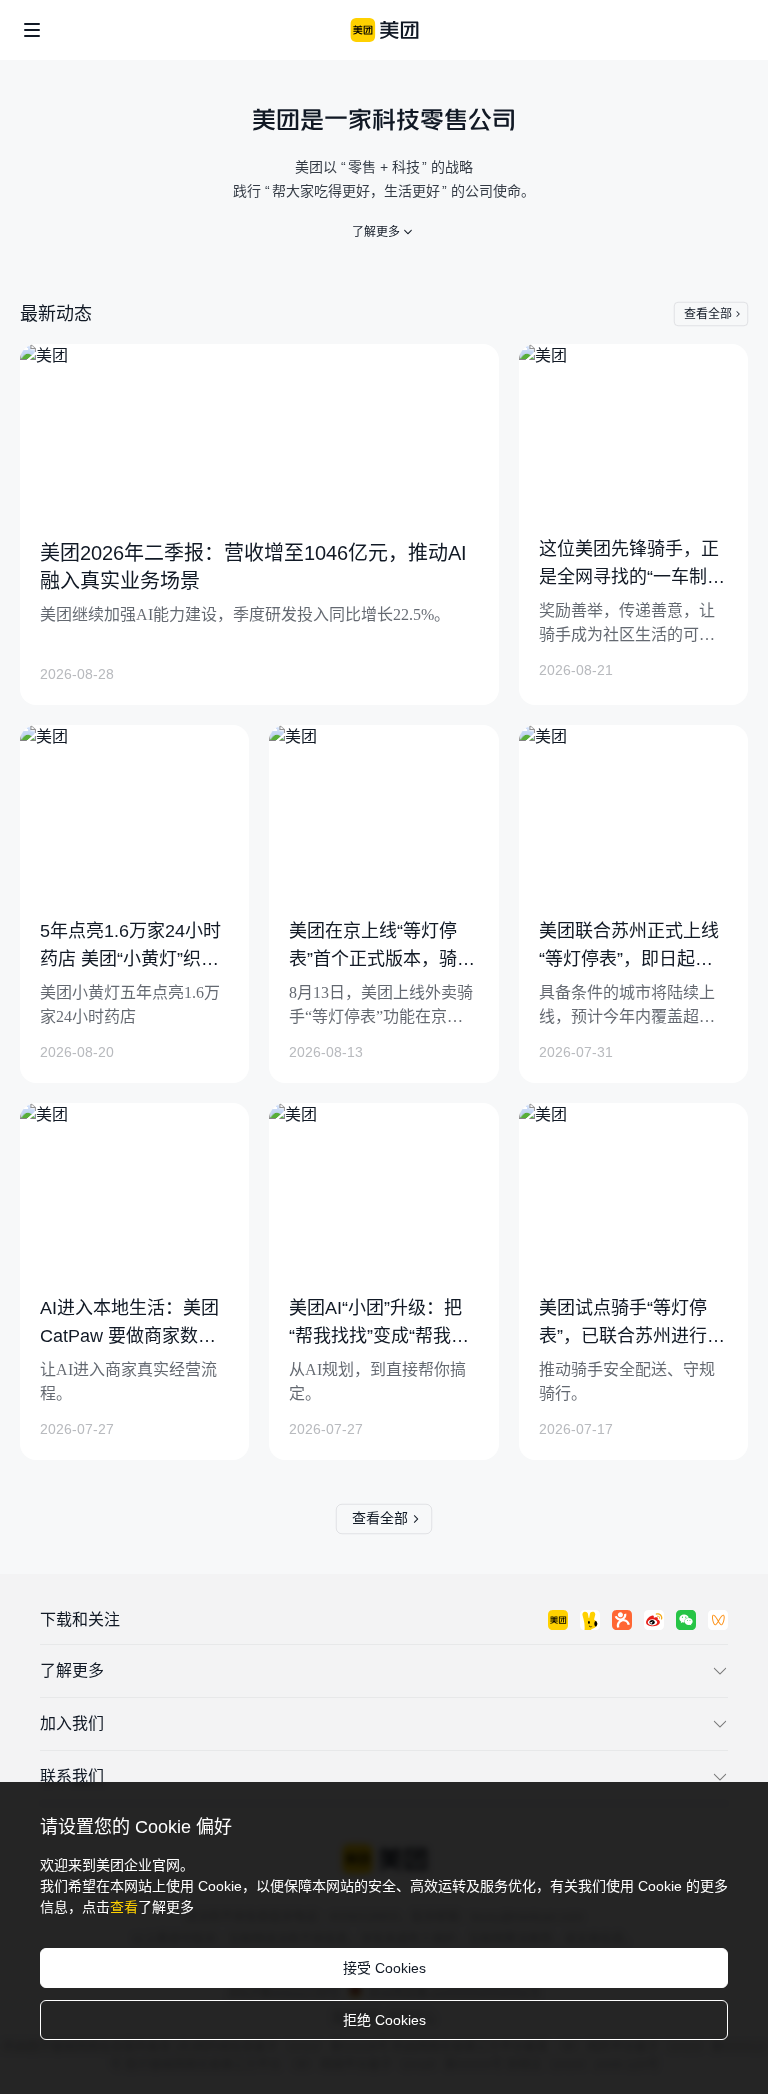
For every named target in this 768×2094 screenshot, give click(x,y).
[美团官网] (384, 30)
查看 (124, 1907)
